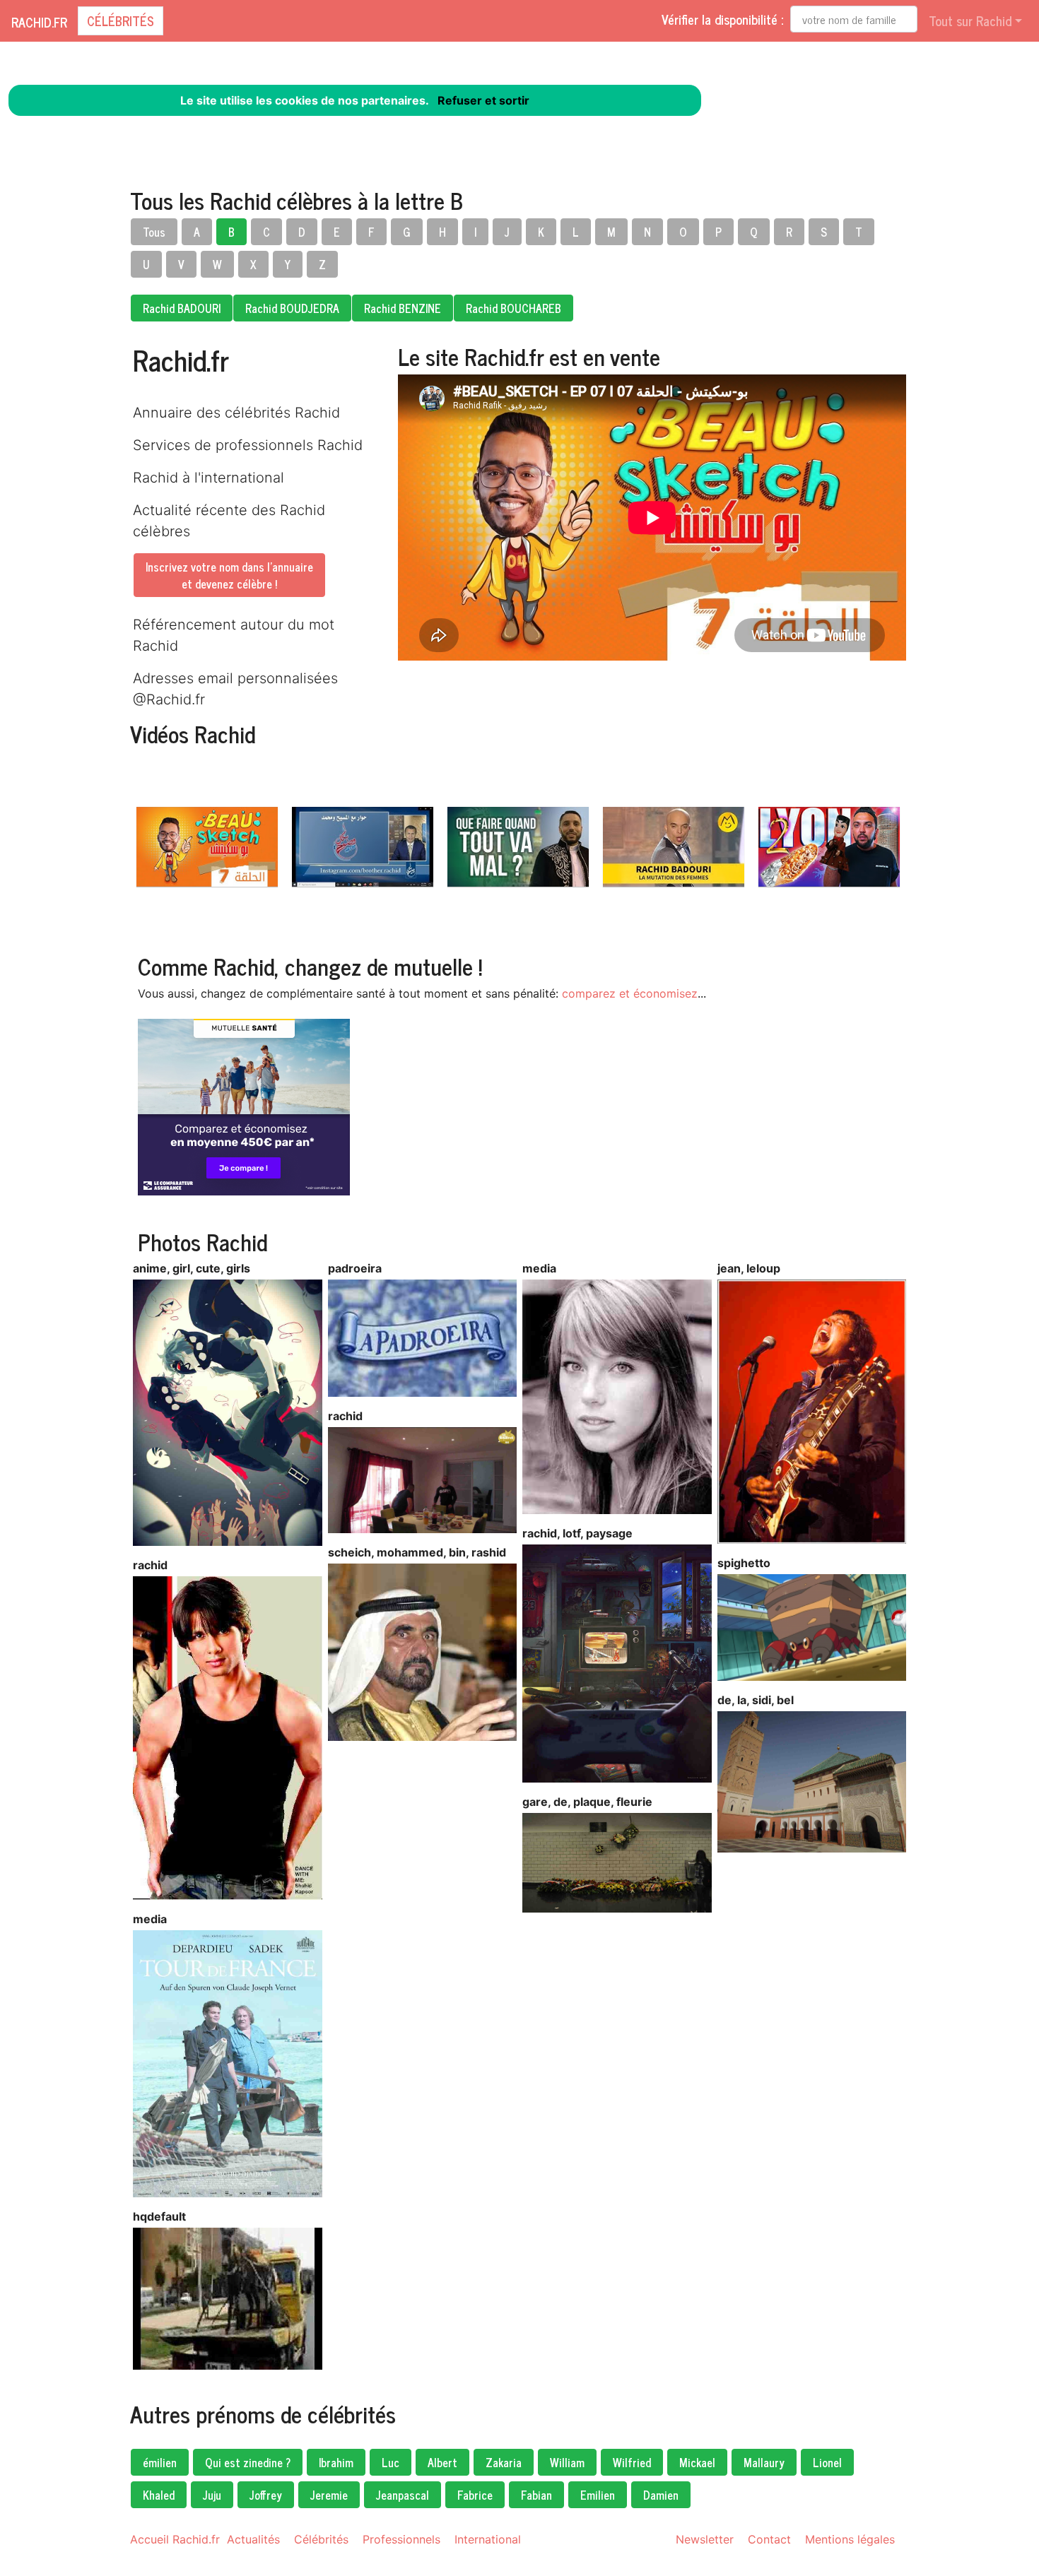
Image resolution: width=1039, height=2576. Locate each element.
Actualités (253, 2539)
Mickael (697, 2462)
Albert (442, 2462)
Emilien (598, 2495)
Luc (391, 2462)
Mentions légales (850, 2539)
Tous (154, 232)
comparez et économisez (630, 993)
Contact (769, 2539)
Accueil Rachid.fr (175, 2539)
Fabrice (475, 2495)
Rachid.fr (39, 22)
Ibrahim (336, 2462)
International (488, 2539)
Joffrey (266, 2495)
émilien (160, 2462)
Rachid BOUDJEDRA (292, 308)
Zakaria (504, 2462)
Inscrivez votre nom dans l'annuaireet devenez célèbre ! (229, 575)
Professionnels (401, 2539)
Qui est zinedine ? (248, 2462)
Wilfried (632, 2462)
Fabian (536, 2495)
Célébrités (121, 20)
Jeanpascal (403, 2495)
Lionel (827, 2462)
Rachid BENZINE (403, 308)
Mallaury (764, 2462)
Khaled (159, 2495)
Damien (661, 2495)
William (567, 2462)
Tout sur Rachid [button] (970, 20)
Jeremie (329, 2495)
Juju (212, 2495)
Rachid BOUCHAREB (513, 308)
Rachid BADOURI (182, 308)
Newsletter (705, 2539)
